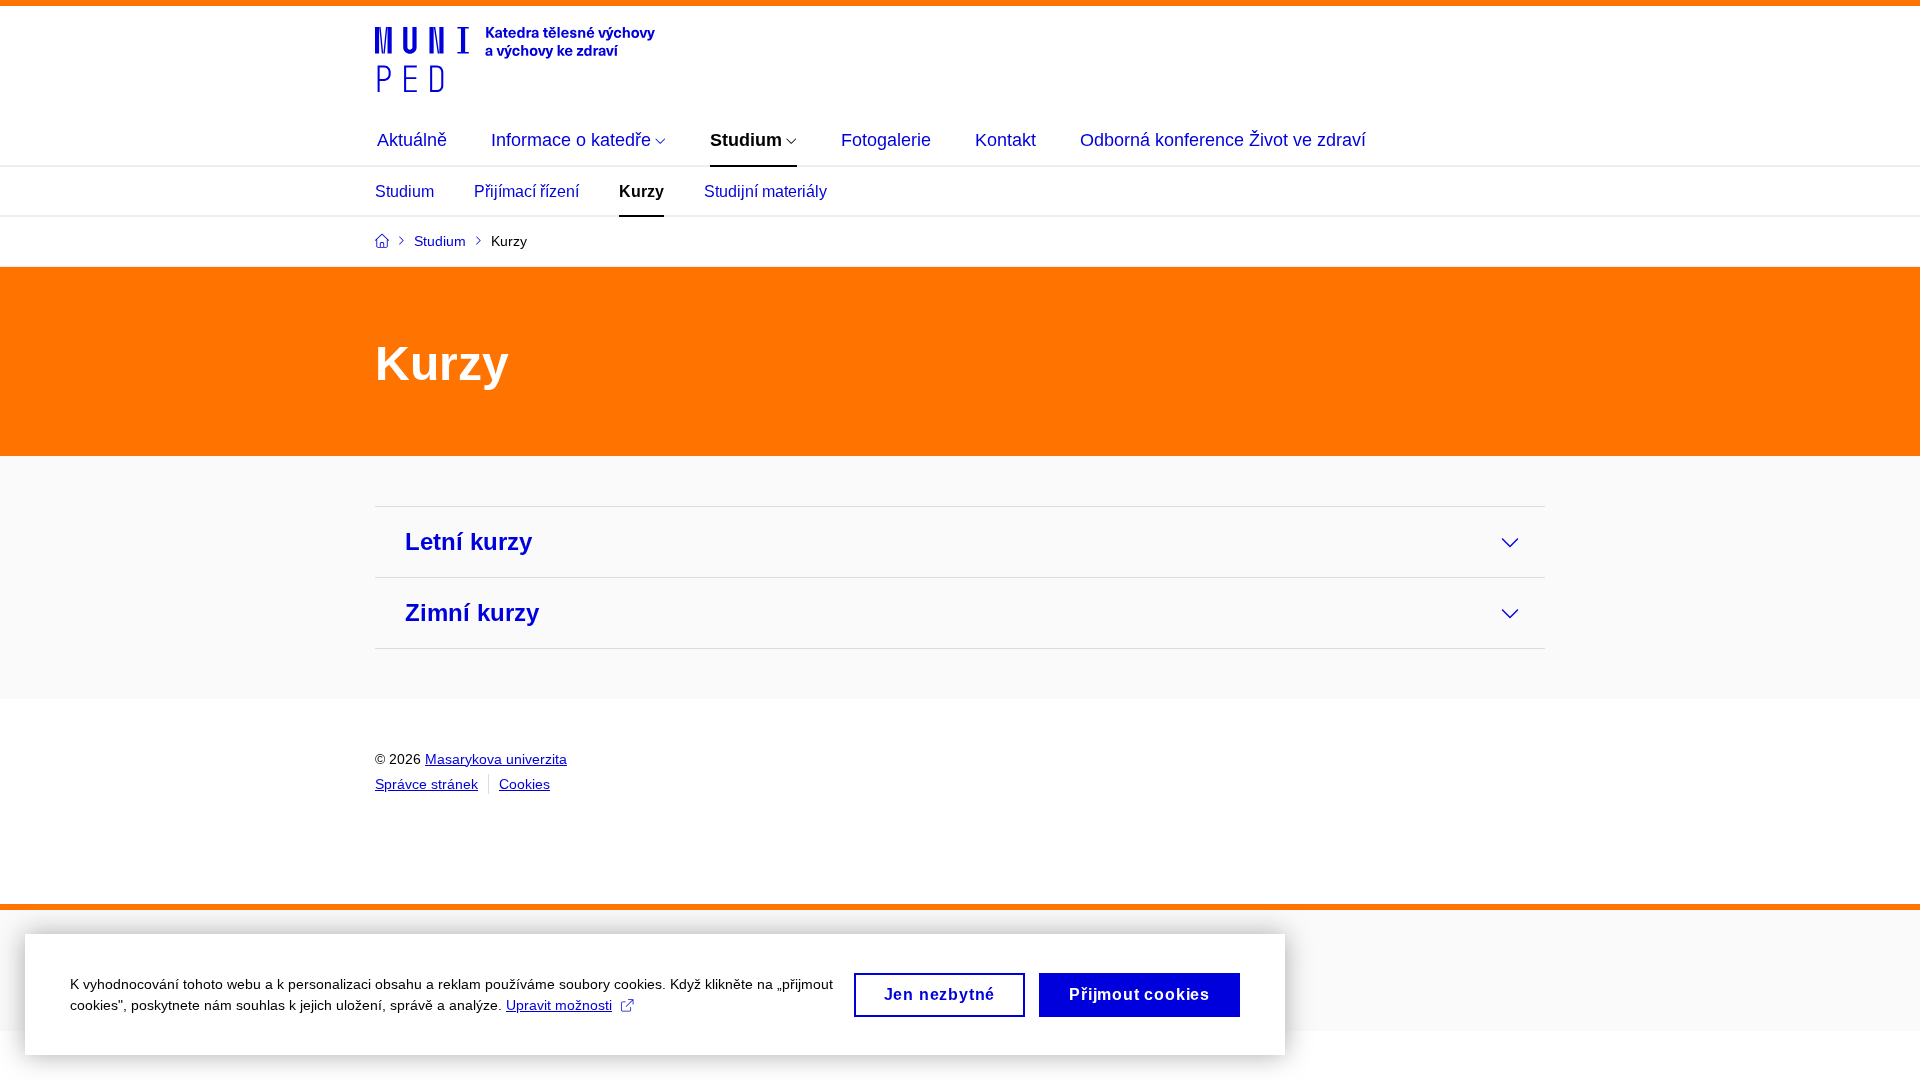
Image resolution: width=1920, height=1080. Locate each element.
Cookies (524, 784)
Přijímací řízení (526, 191)
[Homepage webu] (515, 58)
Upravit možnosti (559, 1005)
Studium (404, 191)
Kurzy (641, 191)
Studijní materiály (765, 191)
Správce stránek (426, 784)
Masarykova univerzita (496, 759)
